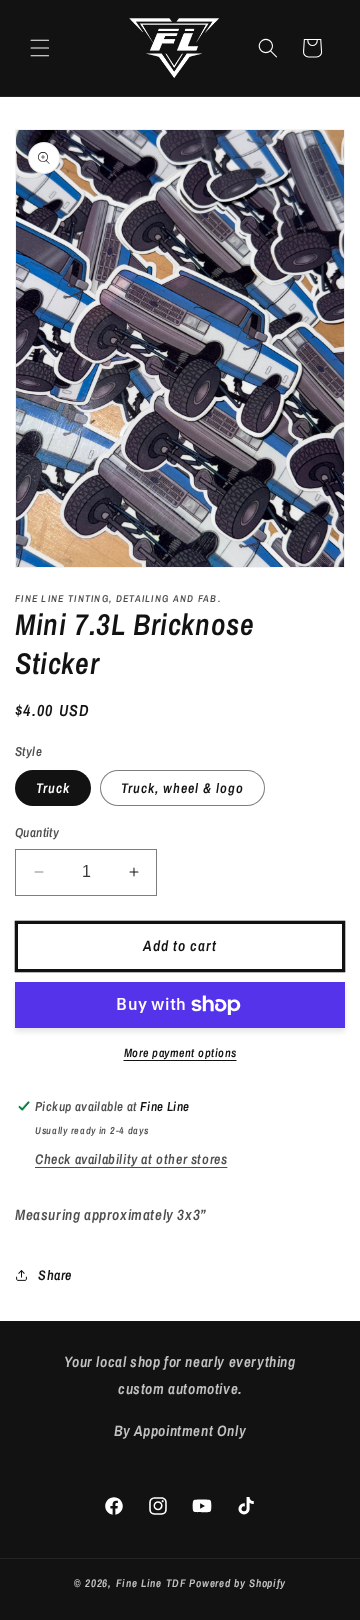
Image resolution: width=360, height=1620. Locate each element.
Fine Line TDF (151, 1583)
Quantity (37, 832)
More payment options (180, 1053)
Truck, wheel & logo (182, 788)
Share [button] (55, 1275)
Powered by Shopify (237, 1583)
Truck (53, 788)
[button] (40, 48)
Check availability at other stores (131, 1159)
